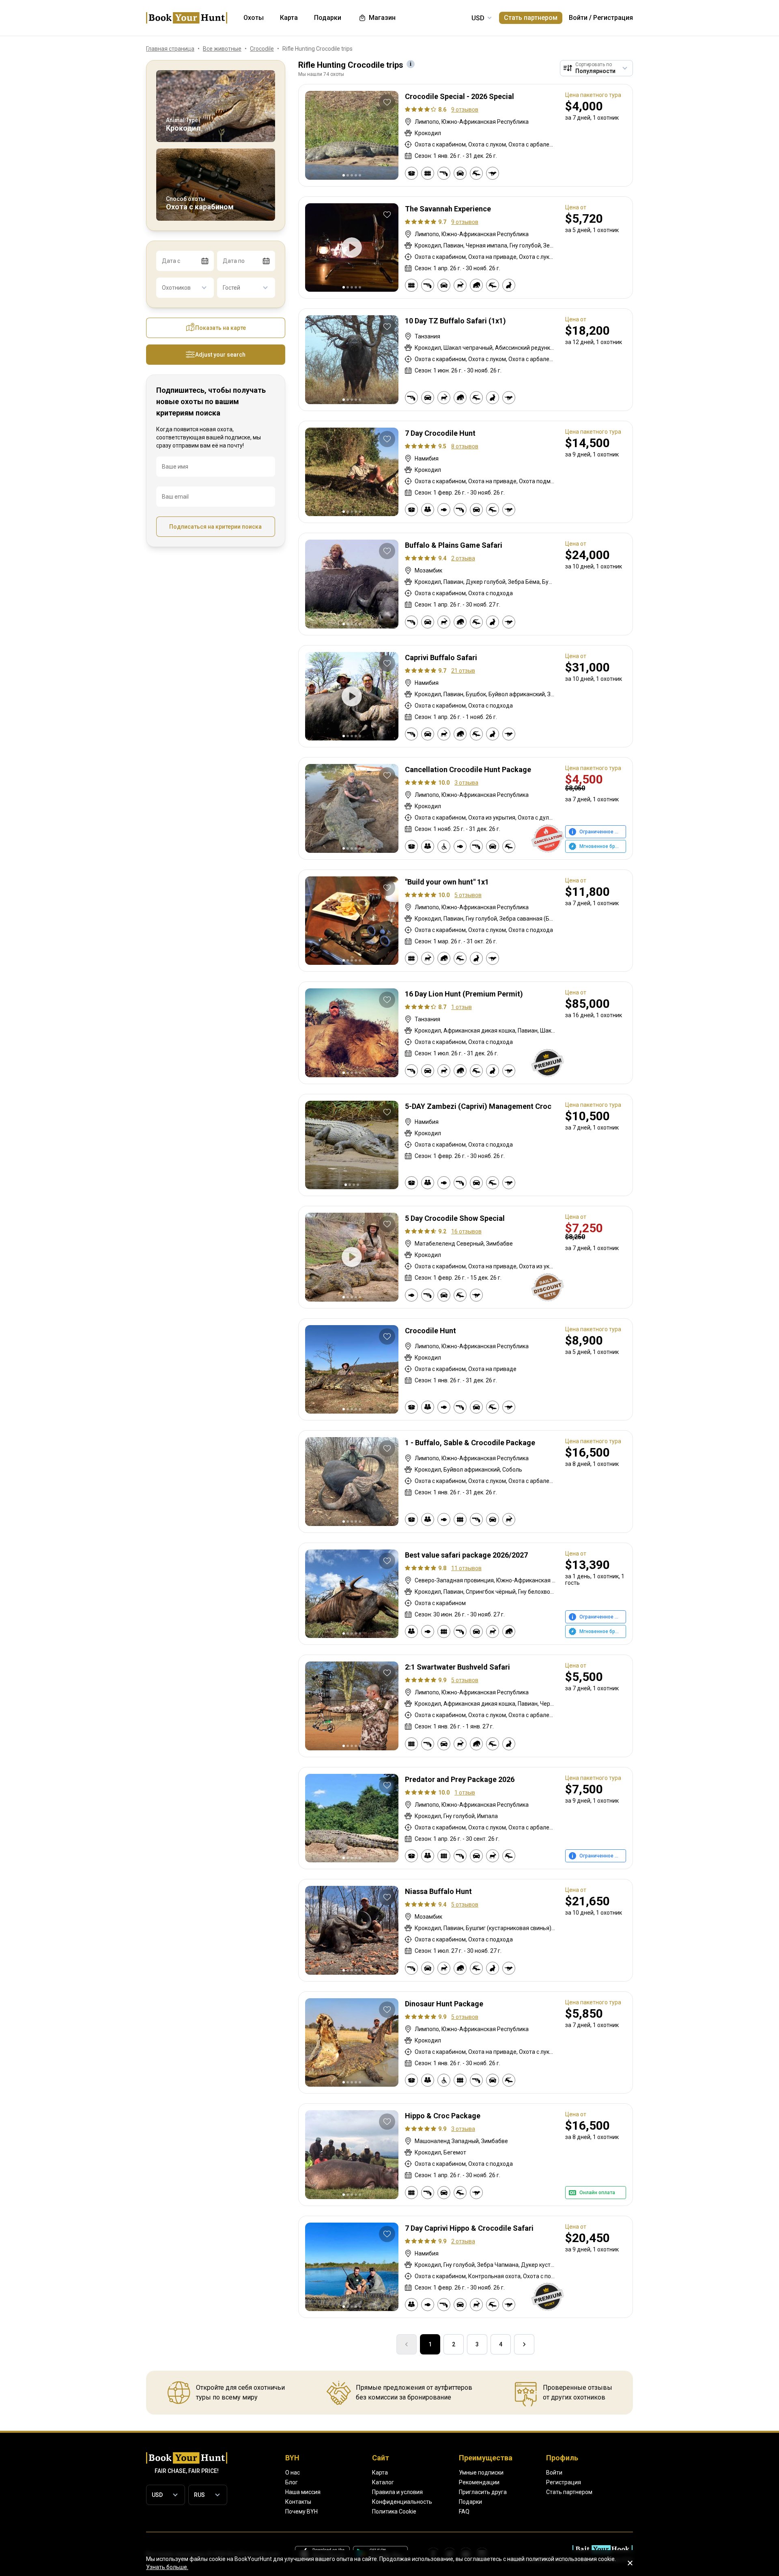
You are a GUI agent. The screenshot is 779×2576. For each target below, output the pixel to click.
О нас (293, 2473)
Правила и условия (397, 2492)
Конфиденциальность (402, 2502)
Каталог (383, 2482)
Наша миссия (303, 2492)
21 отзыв (463, 671)
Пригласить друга (483, 2492)
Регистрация (613, 18)
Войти (578, 18)
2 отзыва (463, 558)
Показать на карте (221, 328)
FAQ (464, 2511)
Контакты (298, 2502)
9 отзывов (465, 110)
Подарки (470, 2502)
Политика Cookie (394, 2511)
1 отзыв (462, 1007)
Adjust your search (220, 355)
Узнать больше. (167, 2567)
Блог (292, 2482)
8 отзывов (465, 446)
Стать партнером (531, 18)
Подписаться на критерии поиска (215, 527)
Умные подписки (481, 2473)
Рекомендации (479, 2482)
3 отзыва (466, 783)
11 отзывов (466, 1568)
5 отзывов (468, 895)
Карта (380, 2473)
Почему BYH (301, 2511)
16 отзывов (466, 1231)
